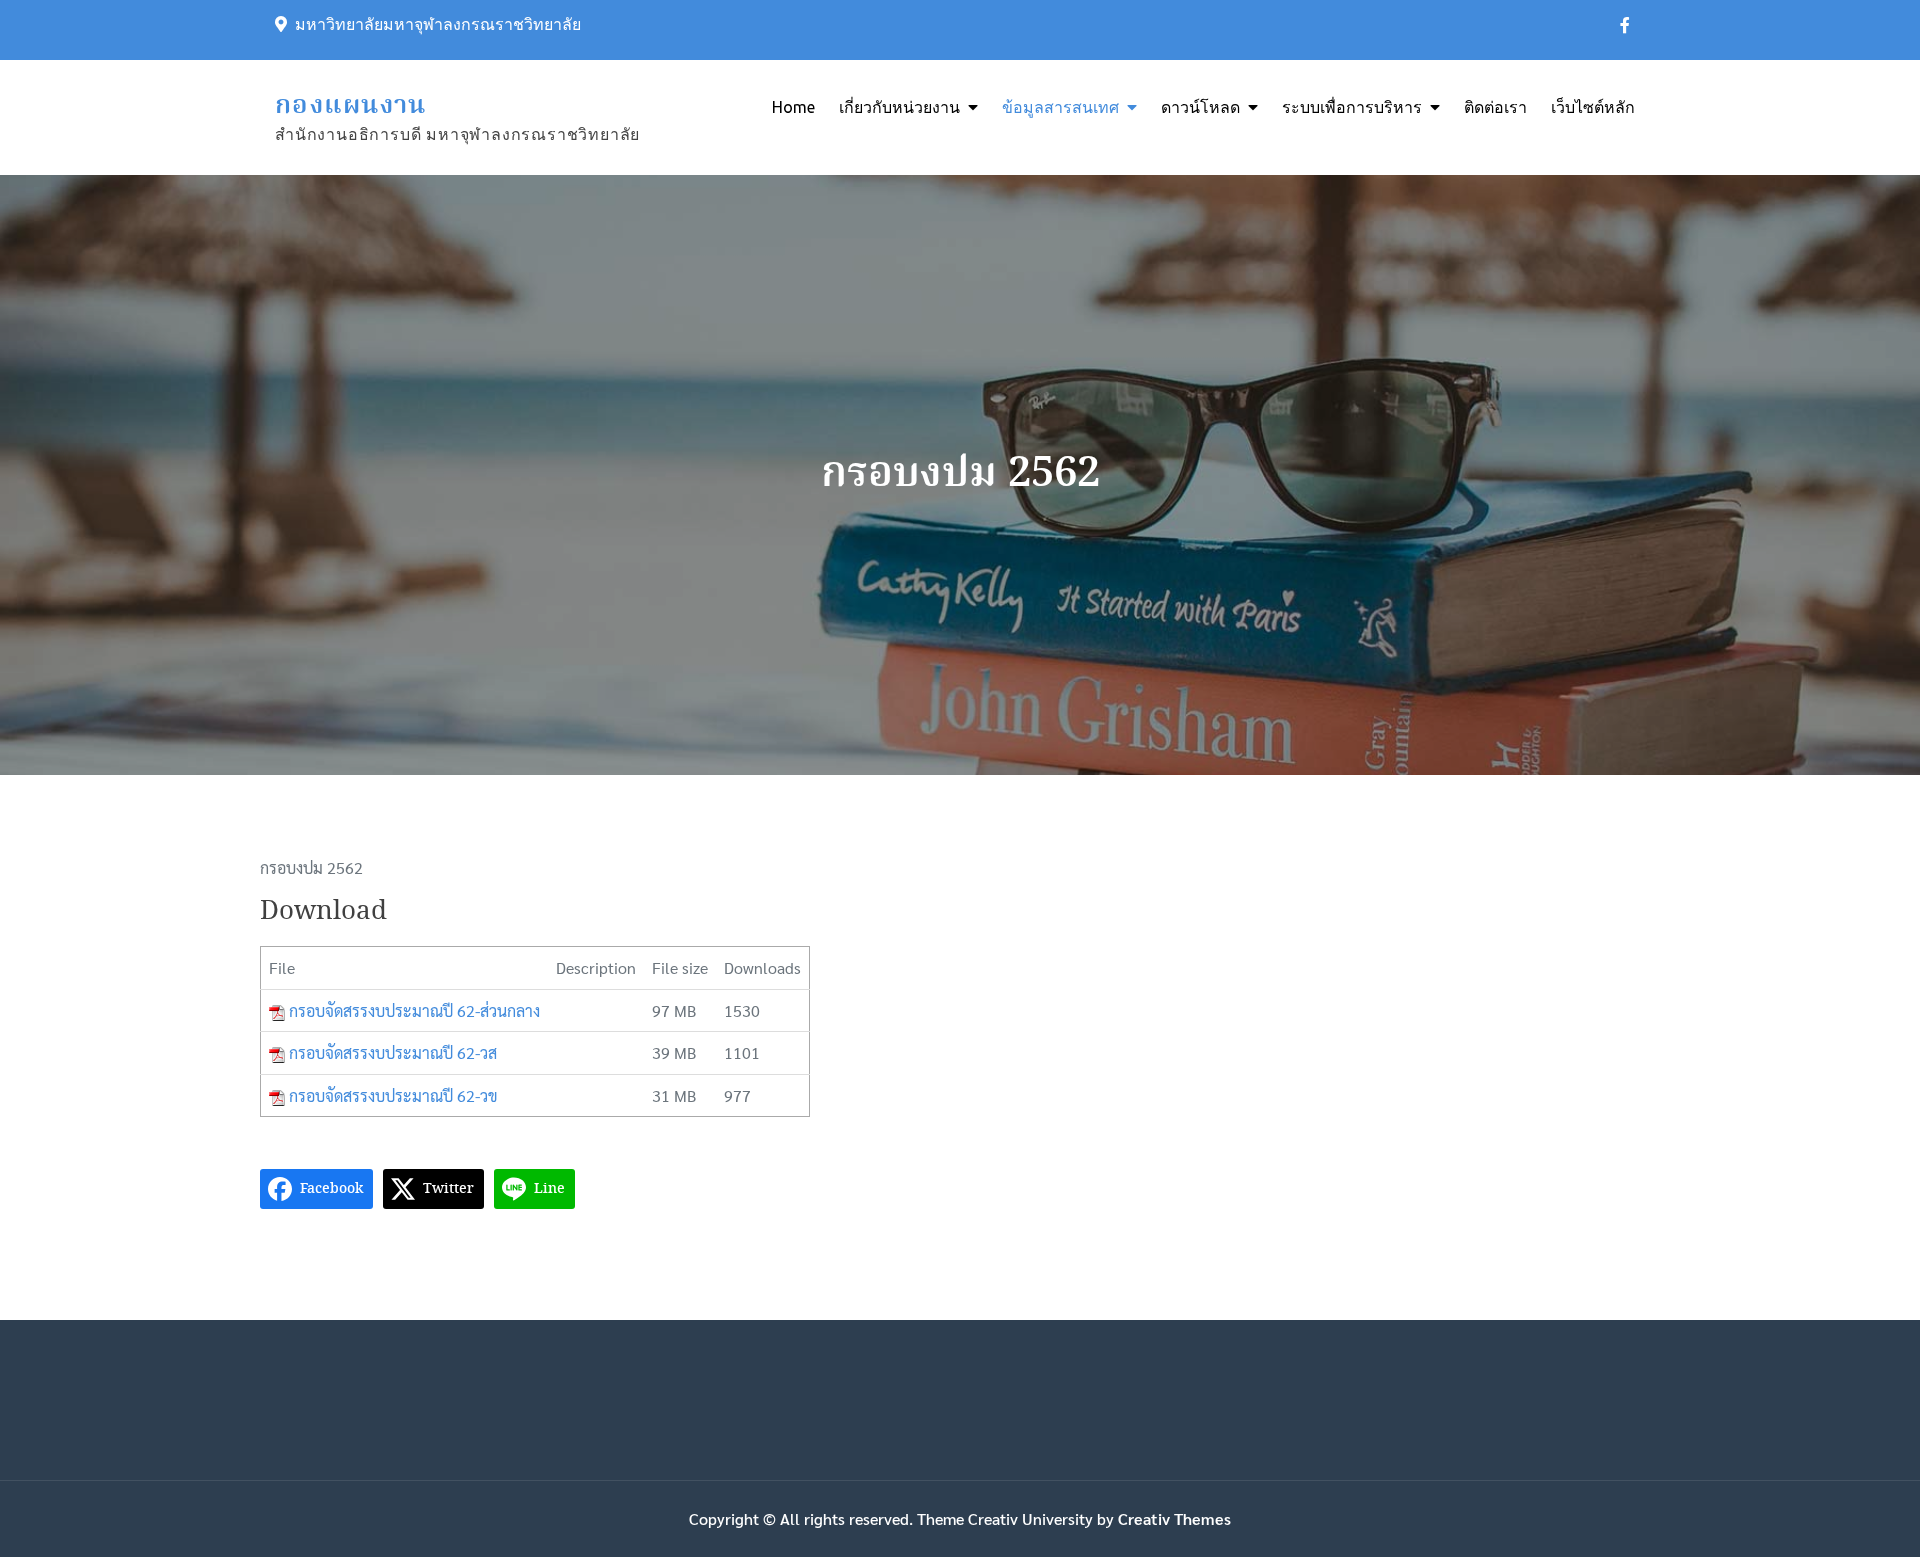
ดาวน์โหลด (1200, 107)
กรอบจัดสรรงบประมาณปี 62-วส (393, 1052)
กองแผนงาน (351, 106)
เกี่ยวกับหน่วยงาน (899, 107)
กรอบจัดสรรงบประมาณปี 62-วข (393, 1095)
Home (793, 107)
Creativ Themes (1174, 1518)
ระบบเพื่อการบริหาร (1352, 107)
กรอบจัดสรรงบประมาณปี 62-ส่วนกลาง (414, 1010)
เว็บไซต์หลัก (1593, 107)
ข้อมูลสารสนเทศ (1060, 107)
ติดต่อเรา (1495, 107)
